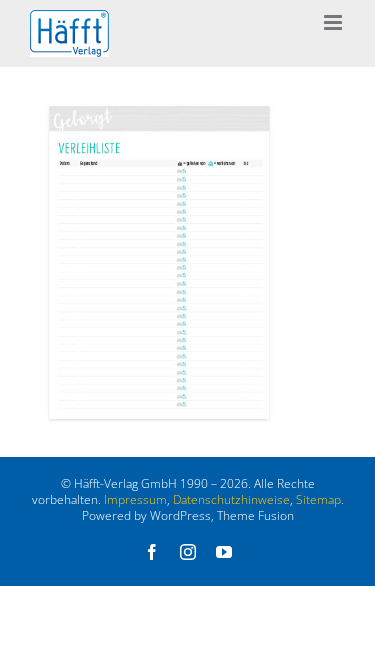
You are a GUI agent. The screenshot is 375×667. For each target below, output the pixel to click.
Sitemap (318, 499)
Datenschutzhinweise (231, 499)
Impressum (135, 499)
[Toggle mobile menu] (334, 22)
